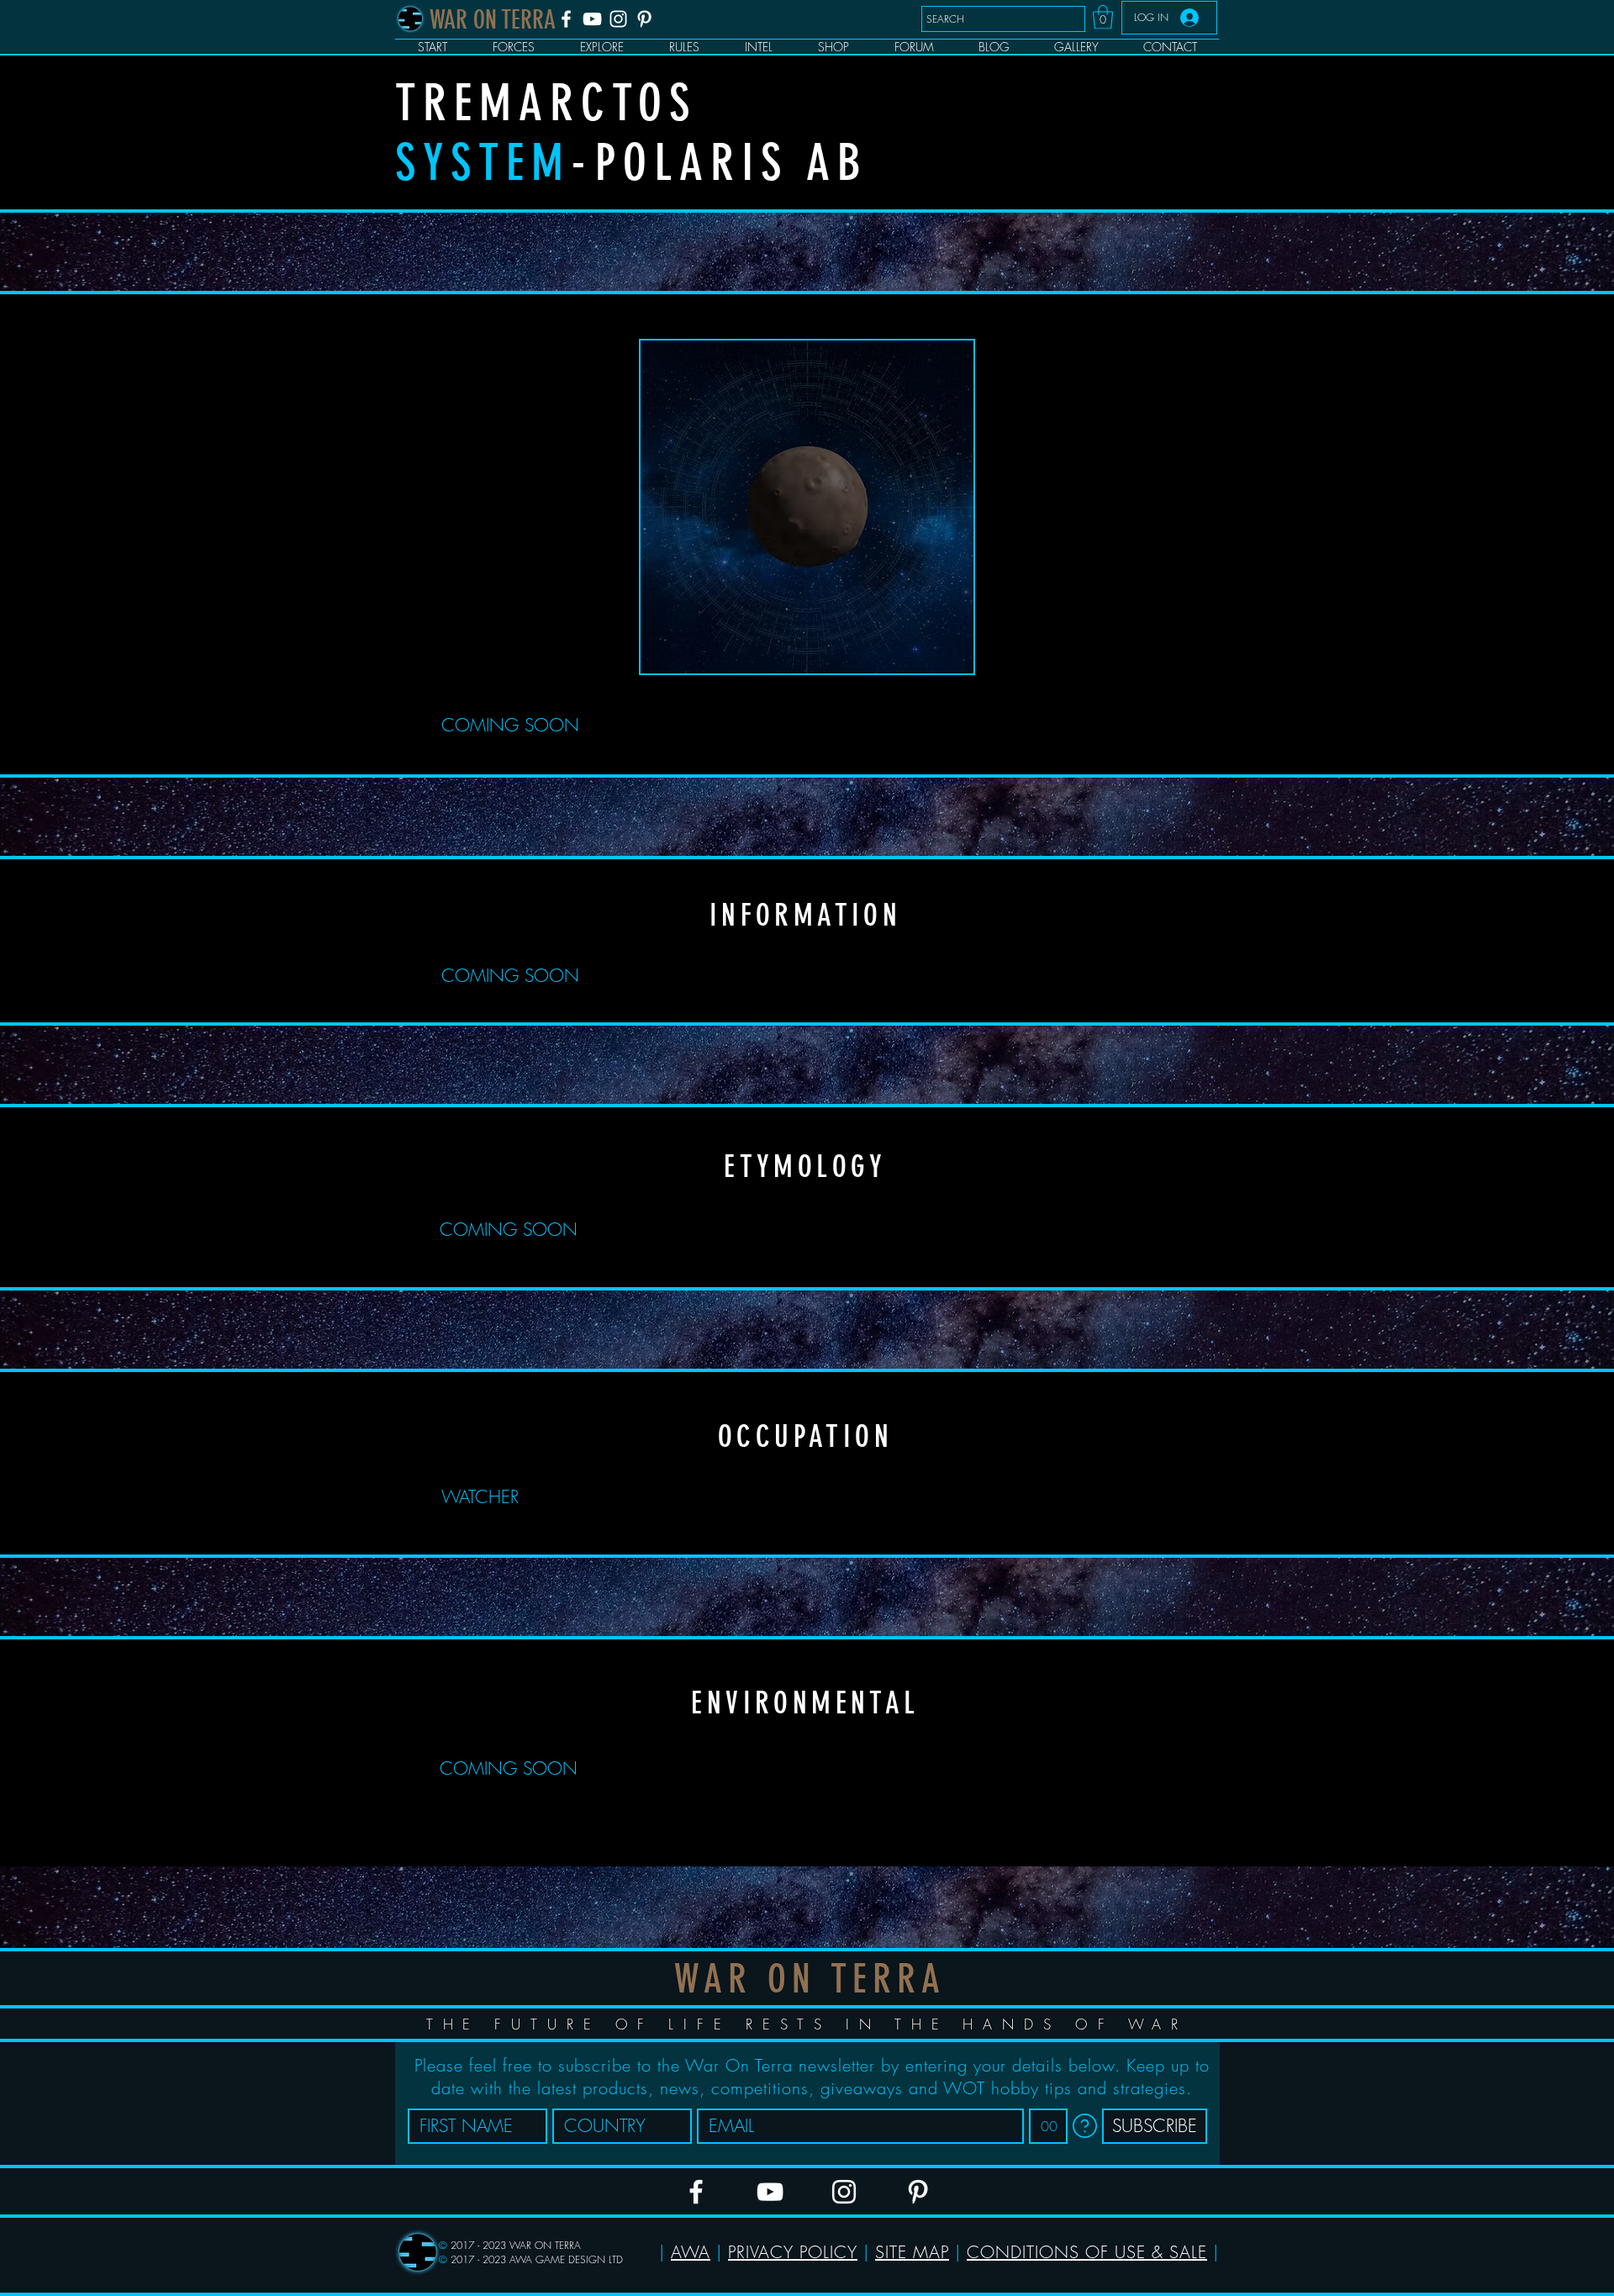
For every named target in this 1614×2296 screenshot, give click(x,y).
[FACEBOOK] (566, 19)
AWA (691, 2252)
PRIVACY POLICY (793, 2252)
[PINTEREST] (644, 19)
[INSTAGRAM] (618, 19)
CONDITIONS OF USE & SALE (1087, 2252)
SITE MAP (912, 2252)
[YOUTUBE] (592, 19)
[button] (1103, 17)
